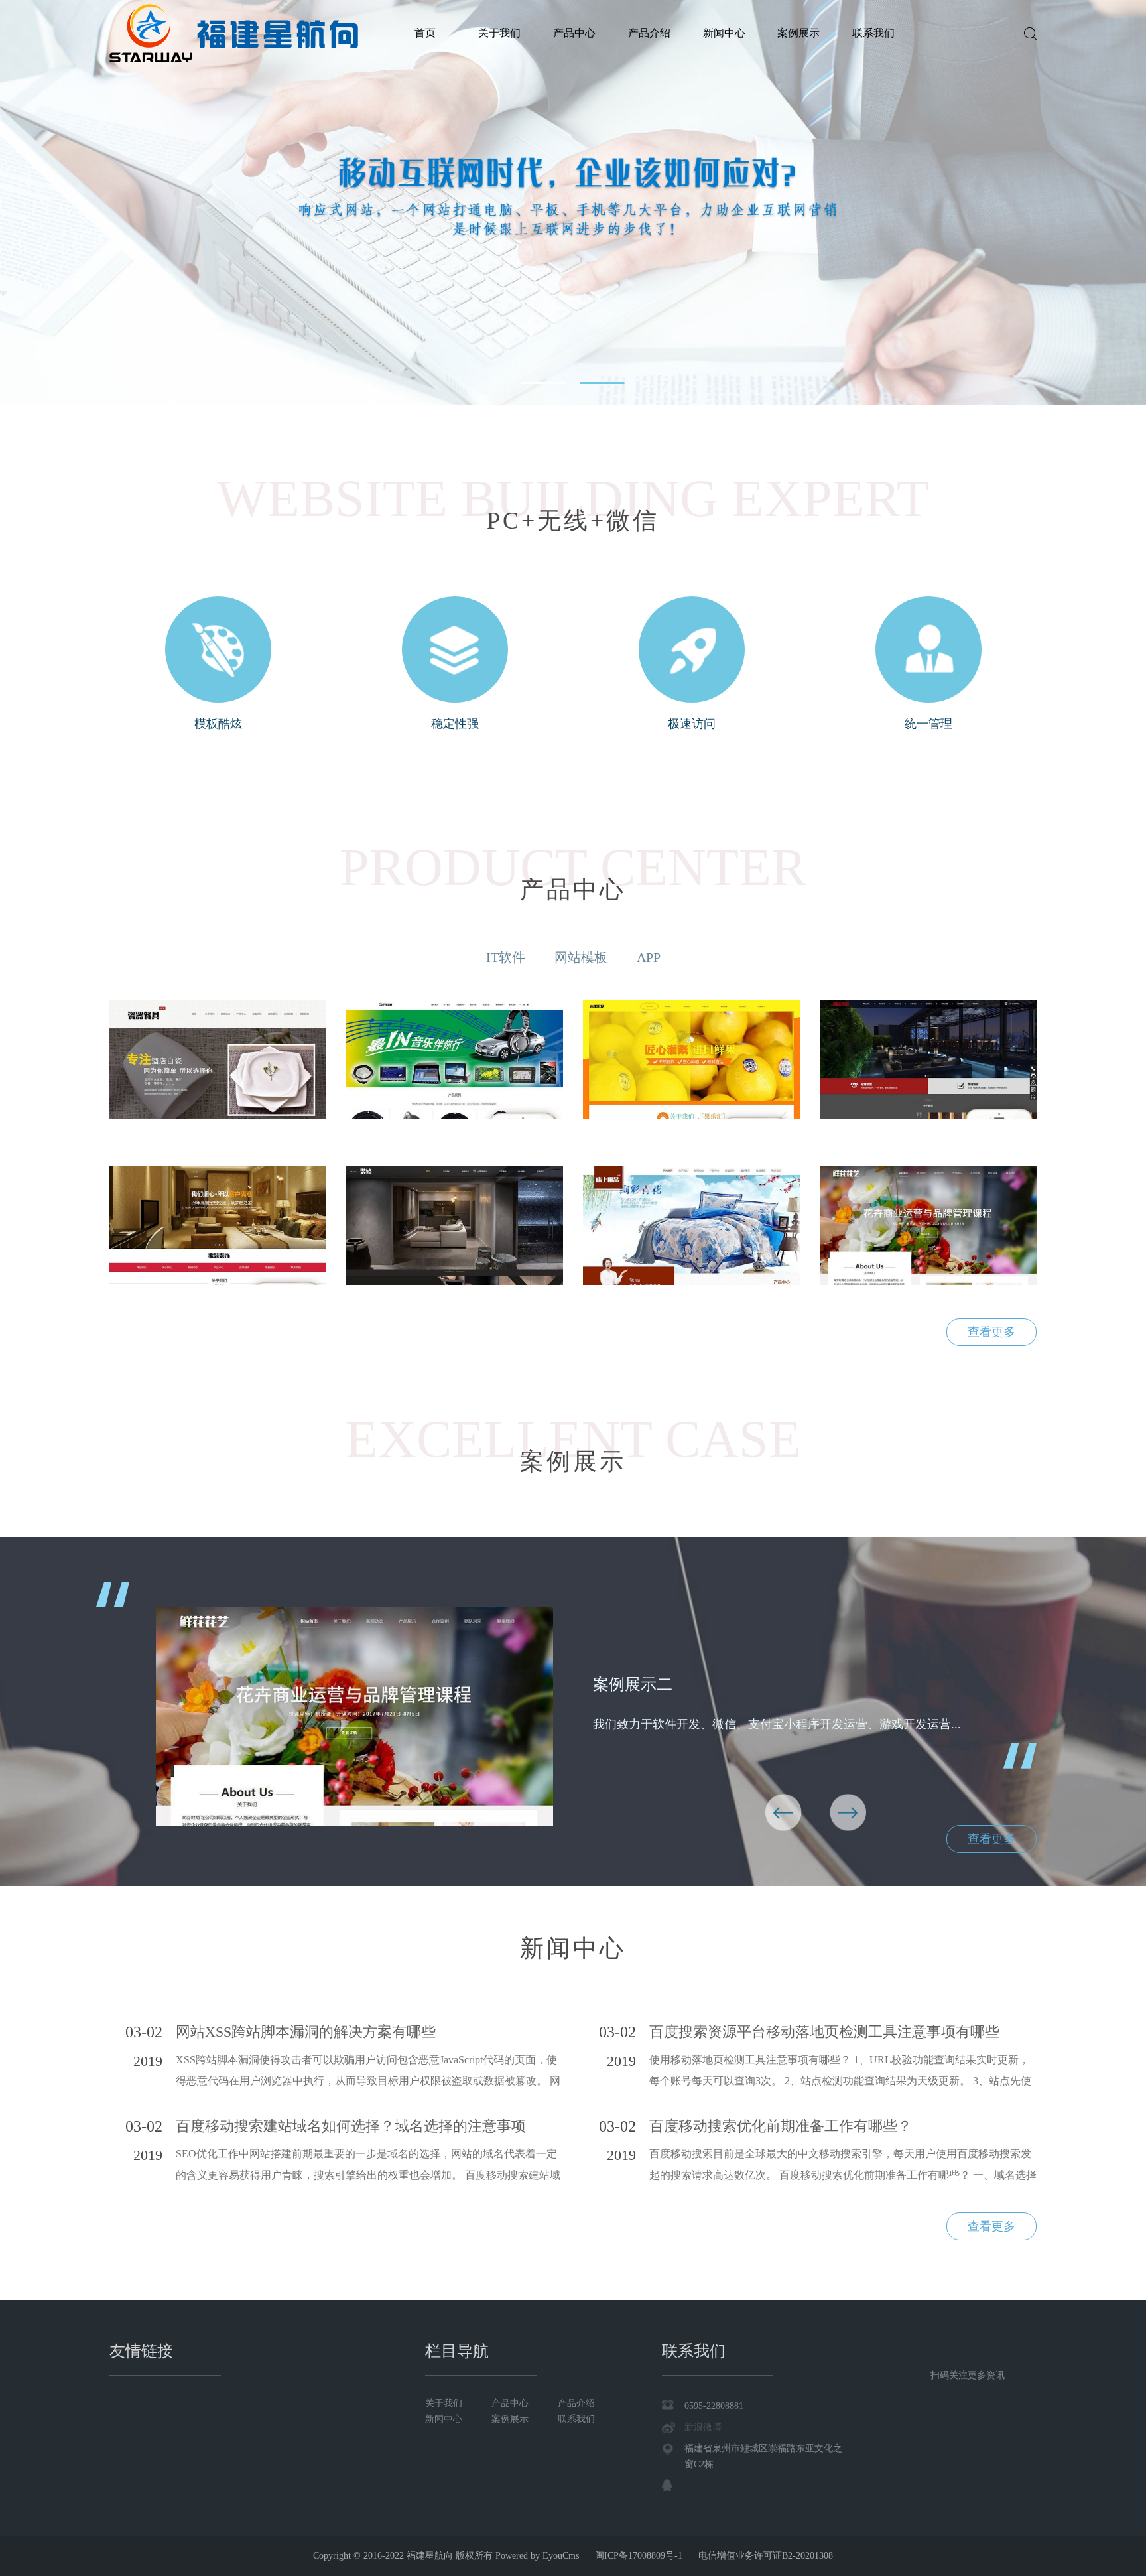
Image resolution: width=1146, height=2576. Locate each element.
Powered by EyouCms (536, 2556)
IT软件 (506, 957)
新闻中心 (724, 33)
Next (848, 1813)
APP (649, 957)
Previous (784, 1813)
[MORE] (218, 1059)
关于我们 (499, 33)
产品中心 (574, 33)
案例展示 (798, 33)
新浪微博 (703, 2427)
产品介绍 (649, 33)
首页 (425, 33)
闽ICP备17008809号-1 (639, 2556)
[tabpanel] (573, 203)
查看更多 (991, 1332)
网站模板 (581, 957)
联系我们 (873, 33)
